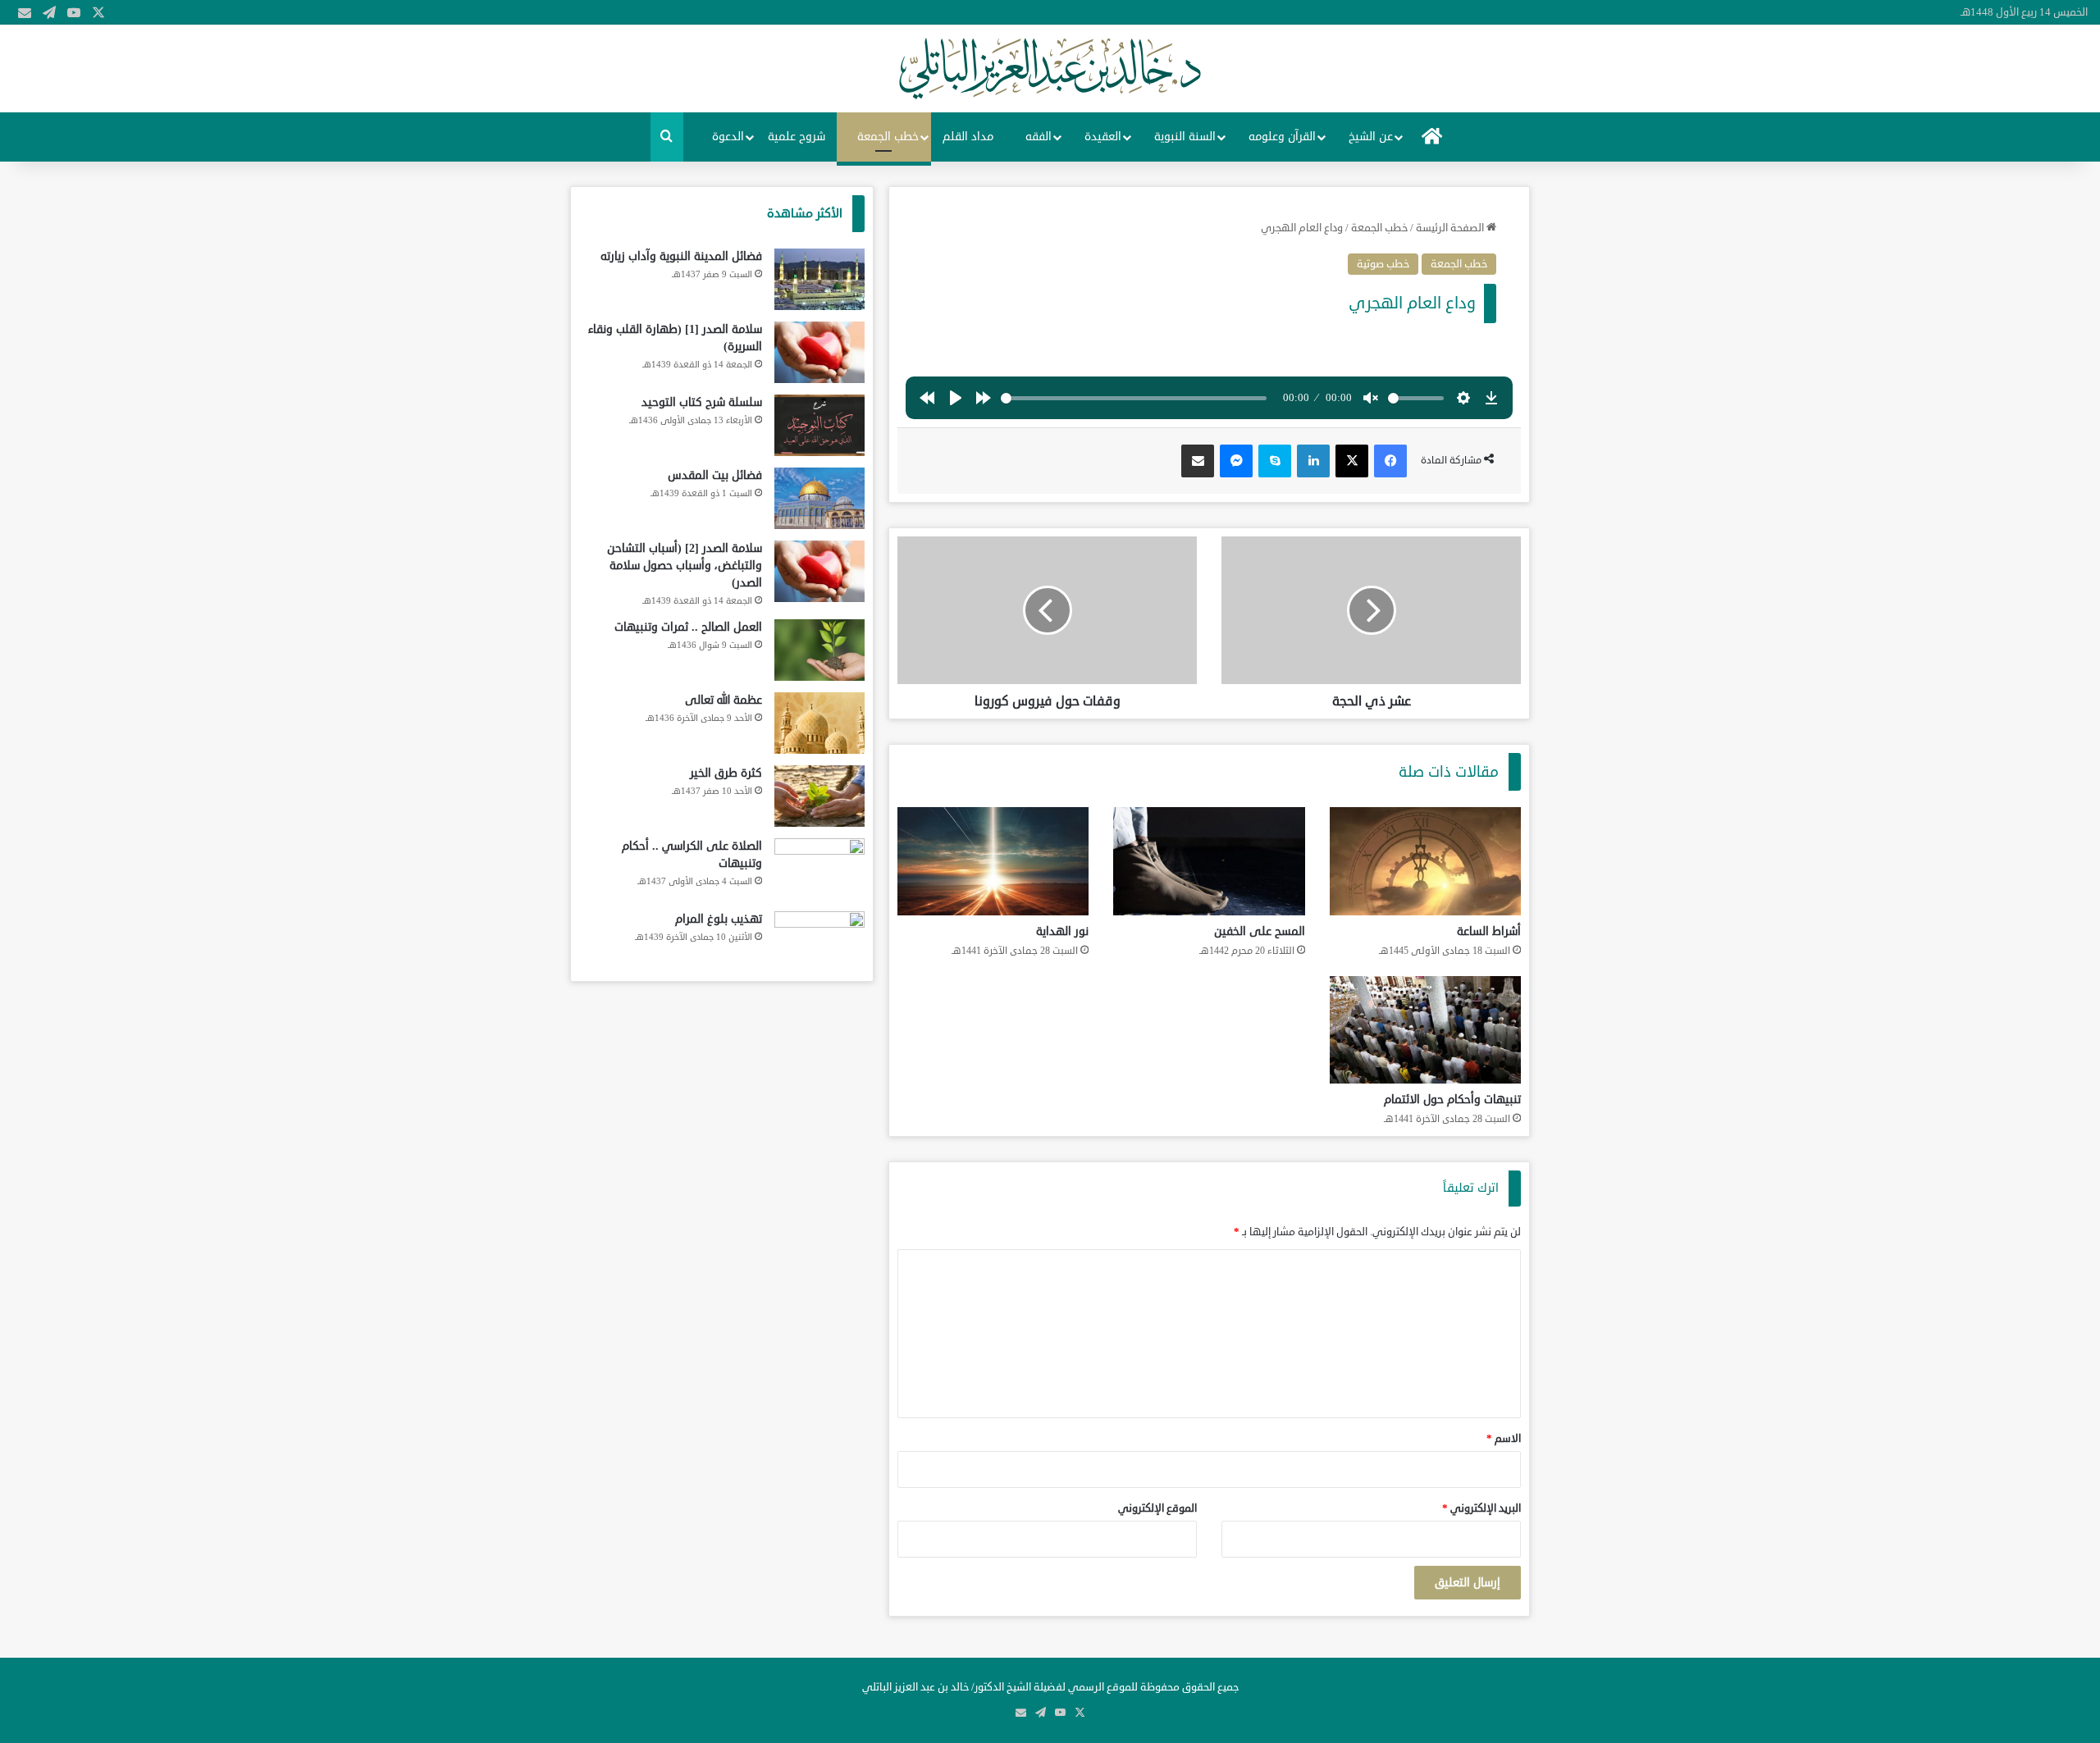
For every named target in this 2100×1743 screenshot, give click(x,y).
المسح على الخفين (1260, 931)
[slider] (1134, 398)
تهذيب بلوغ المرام (719, 919)
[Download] (1491, 398)
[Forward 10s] (984, 398)
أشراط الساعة (1489, 931)
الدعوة (728, 137)
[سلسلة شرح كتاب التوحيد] (819, 425)
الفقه (1039, 137)
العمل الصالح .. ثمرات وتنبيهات (688, 627)
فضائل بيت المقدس (715, 475)
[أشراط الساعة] (1425, 861)
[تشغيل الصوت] (1371, 398)
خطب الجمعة (888, 137)
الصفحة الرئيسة (1451, 228)
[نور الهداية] (993, 861)
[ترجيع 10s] (927, 398)
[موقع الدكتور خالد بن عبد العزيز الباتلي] (1050, 68)
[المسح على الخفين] (1209, 861)
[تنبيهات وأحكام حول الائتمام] (1425, 1030)
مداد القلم (968, 137)
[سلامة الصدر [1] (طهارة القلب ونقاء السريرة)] (819, 352)
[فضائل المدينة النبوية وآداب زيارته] (819, 279)
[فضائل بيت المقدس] (819, 498)
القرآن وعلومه (1282, 137)
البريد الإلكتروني (1481, 1508)
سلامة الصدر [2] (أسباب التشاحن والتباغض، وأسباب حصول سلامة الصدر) (685, 566)
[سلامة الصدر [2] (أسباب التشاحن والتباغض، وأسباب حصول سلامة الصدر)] (819, 571)
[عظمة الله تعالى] (819, 723)
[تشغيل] (956, 398)
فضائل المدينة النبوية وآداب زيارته (681, 256)
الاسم (1504, 1439)
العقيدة (1103, 137)
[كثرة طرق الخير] (819, 796)
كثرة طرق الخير (726, 773)
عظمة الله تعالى (724, 700)
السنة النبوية (1185, 137)
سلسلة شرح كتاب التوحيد (702, 402)
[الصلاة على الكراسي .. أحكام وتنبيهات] (819, 869)
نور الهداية (1062, 931)
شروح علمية (797, 137)
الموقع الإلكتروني (1157, 1508)
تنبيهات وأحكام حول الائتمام (1452, 1100)
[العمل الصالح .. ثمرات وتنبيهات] (819, 650)
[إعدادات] (1463, 398)
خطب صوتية (1383, 264)
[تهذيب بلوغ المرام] (819, 942)
